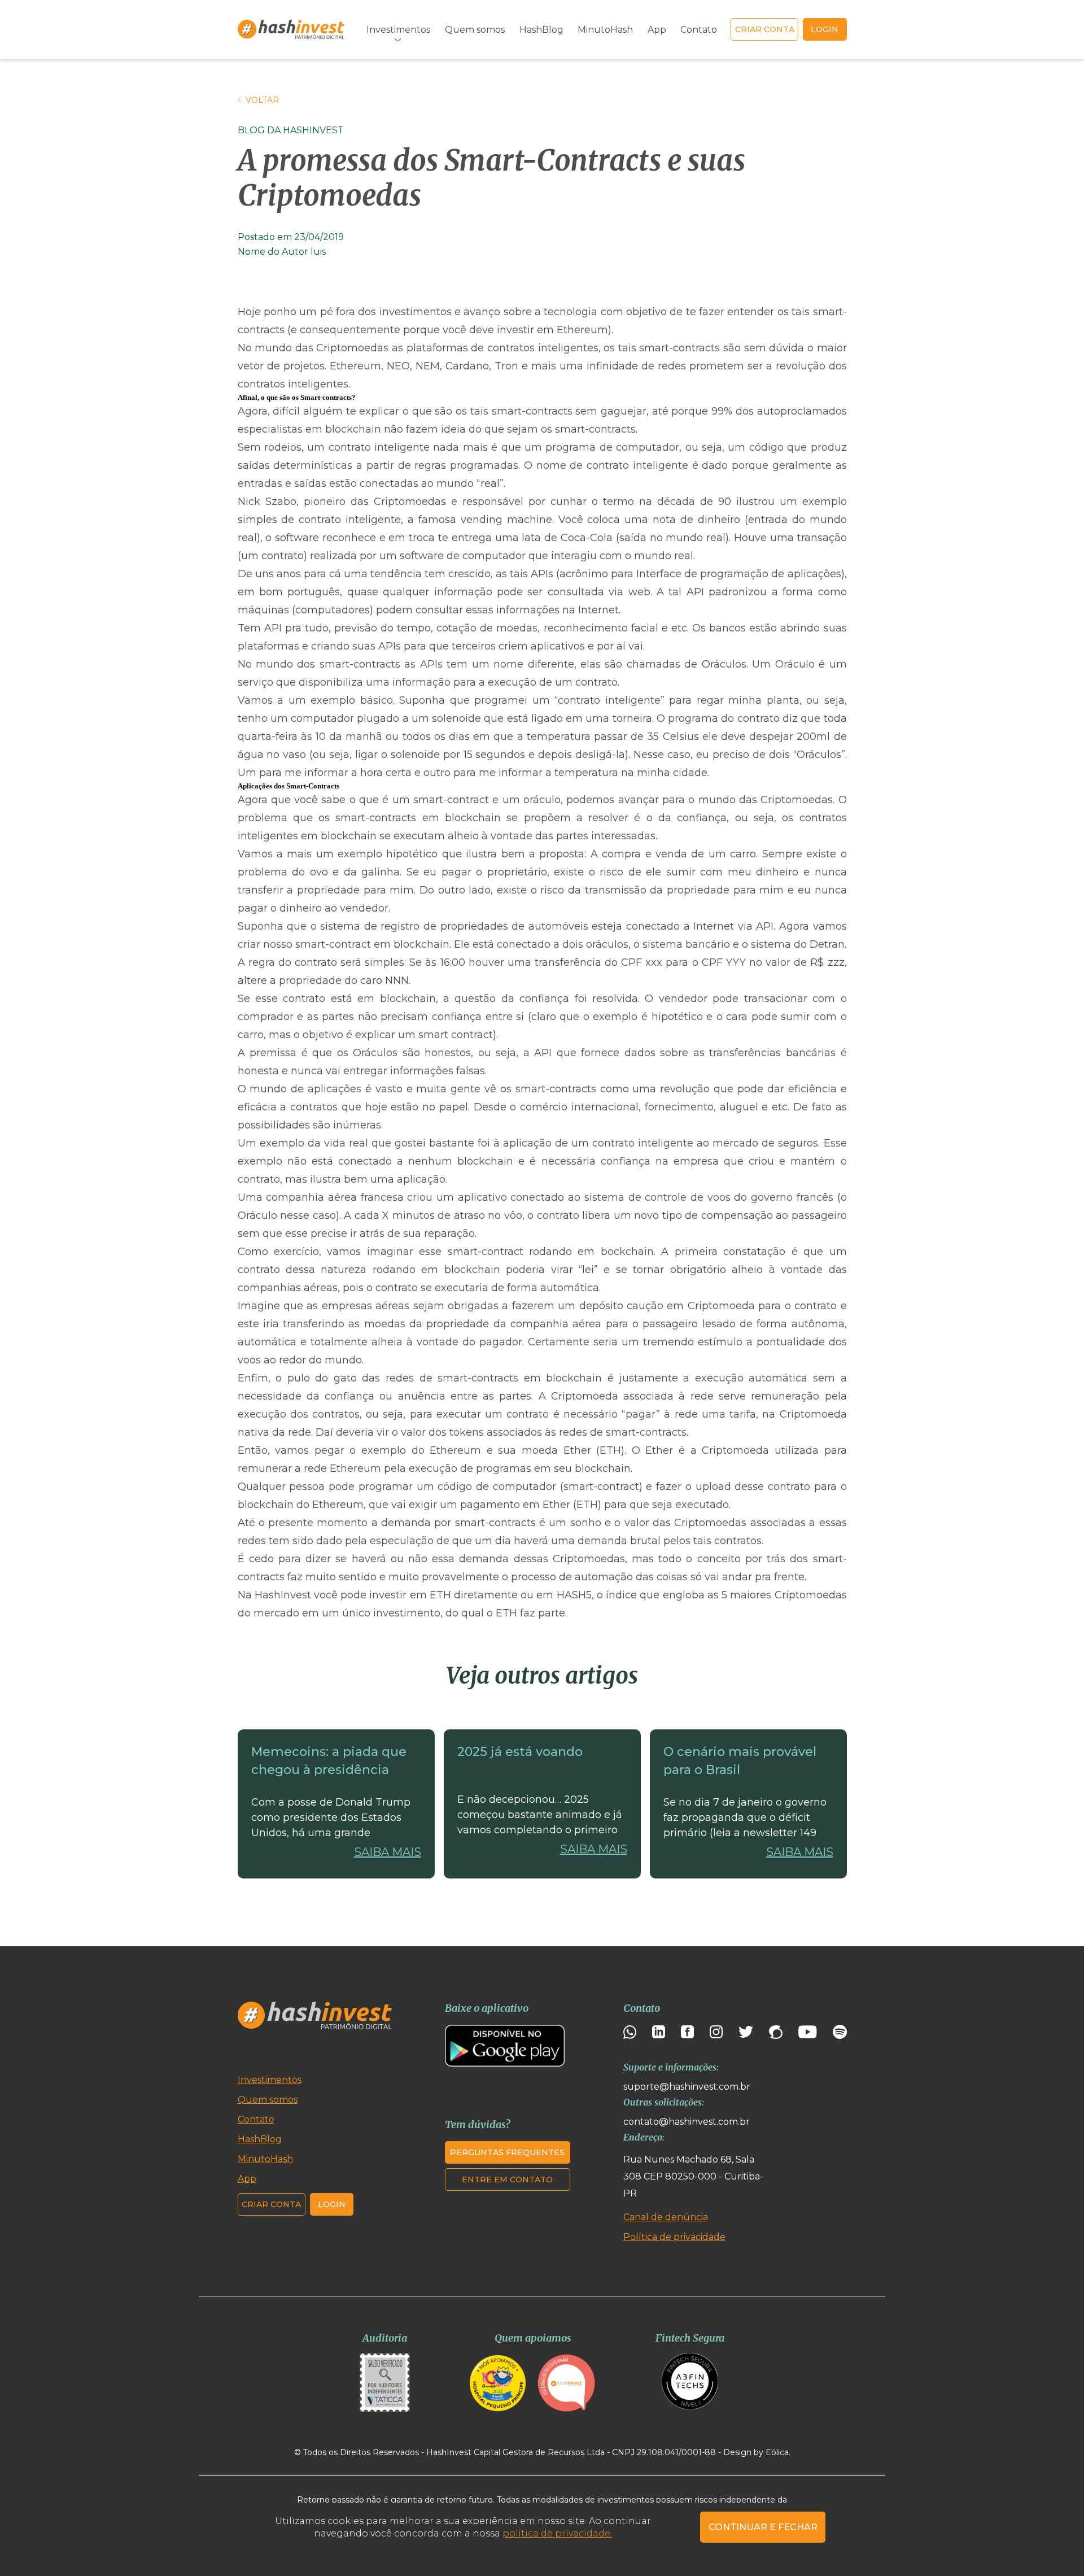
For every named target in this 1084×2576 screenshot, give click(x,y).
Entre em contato (507, 2180)
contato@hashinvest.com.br (687, 2122)
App (657, 30)
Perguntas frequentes (507, 2152)
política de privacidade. (557, 2533)
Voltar (262, 100)
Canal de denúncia (666, 2217)
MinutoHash (605, 30)
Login (332, 2204)
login (825, 29)
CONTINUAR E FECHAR (763, 2527)
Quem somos (475, 30)
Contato (699, 30)
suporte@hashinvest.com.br (687, 2087)
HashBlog (541, 30)
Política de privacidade (674, 2237)
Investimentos (270, 2080)
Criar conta (765, 29)
